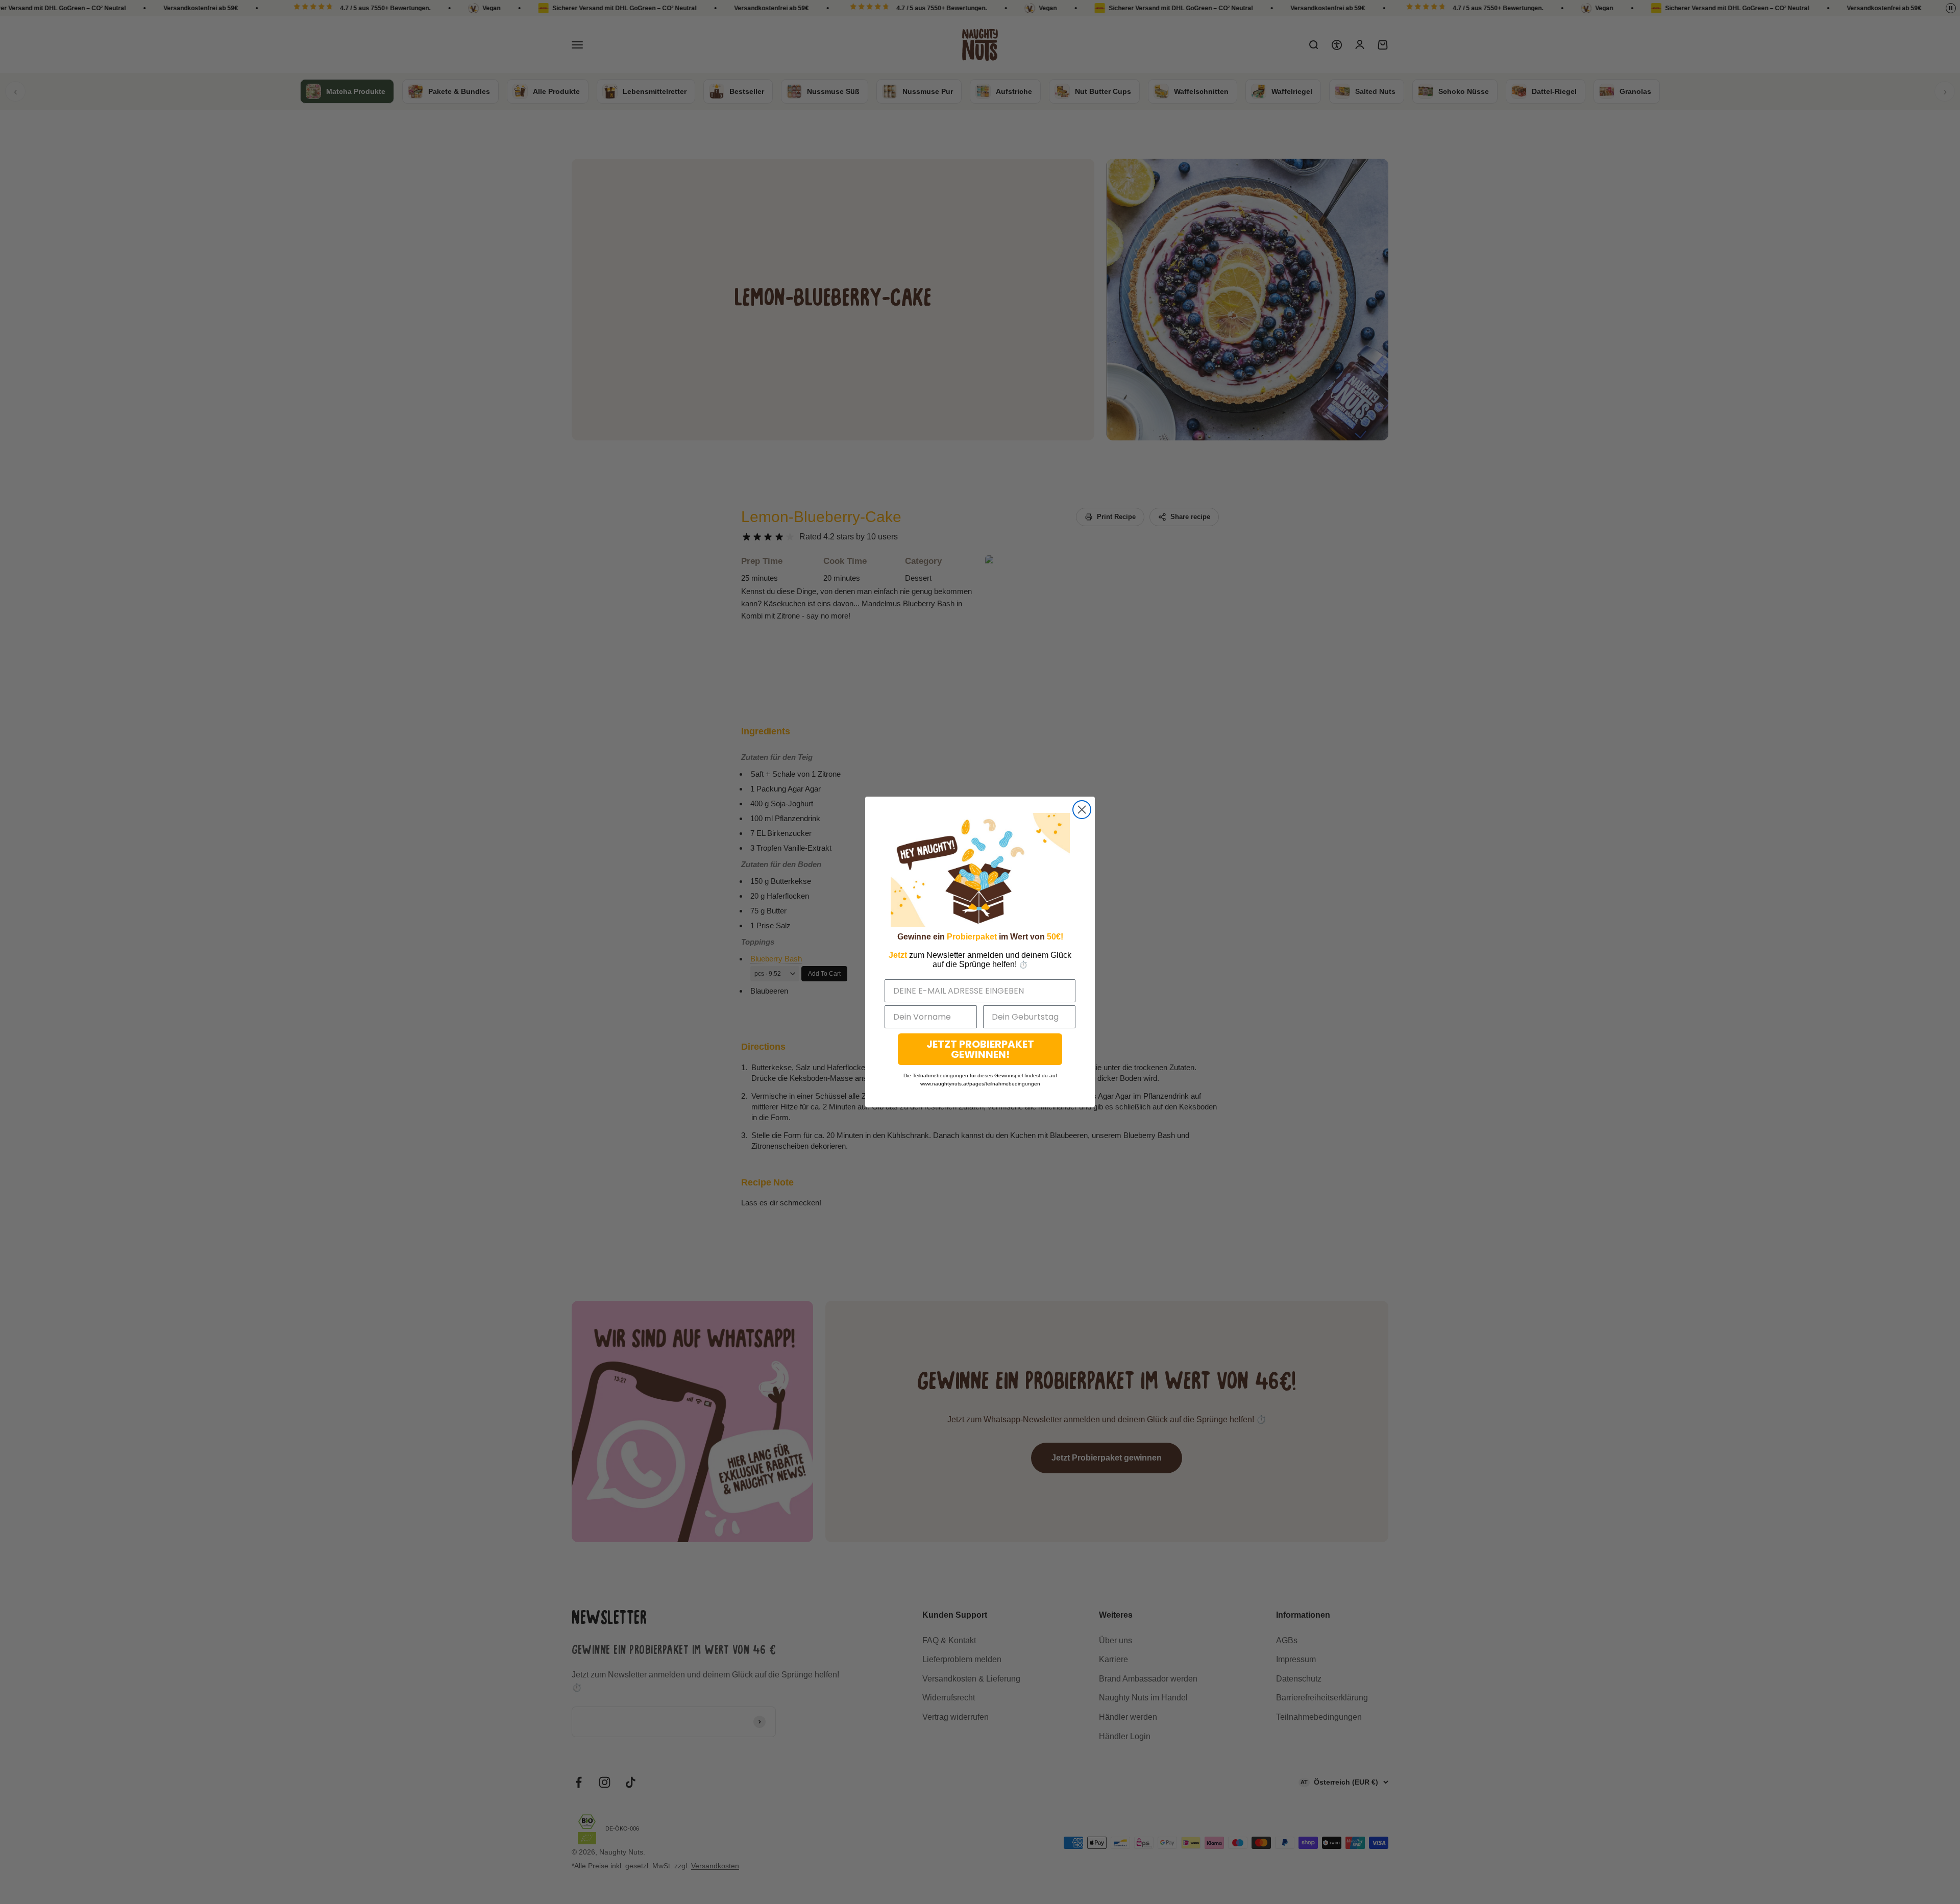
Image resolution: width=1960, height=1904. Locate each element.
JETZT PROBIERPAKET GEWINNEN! (980, 1049)
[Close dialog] (1082, 810)
